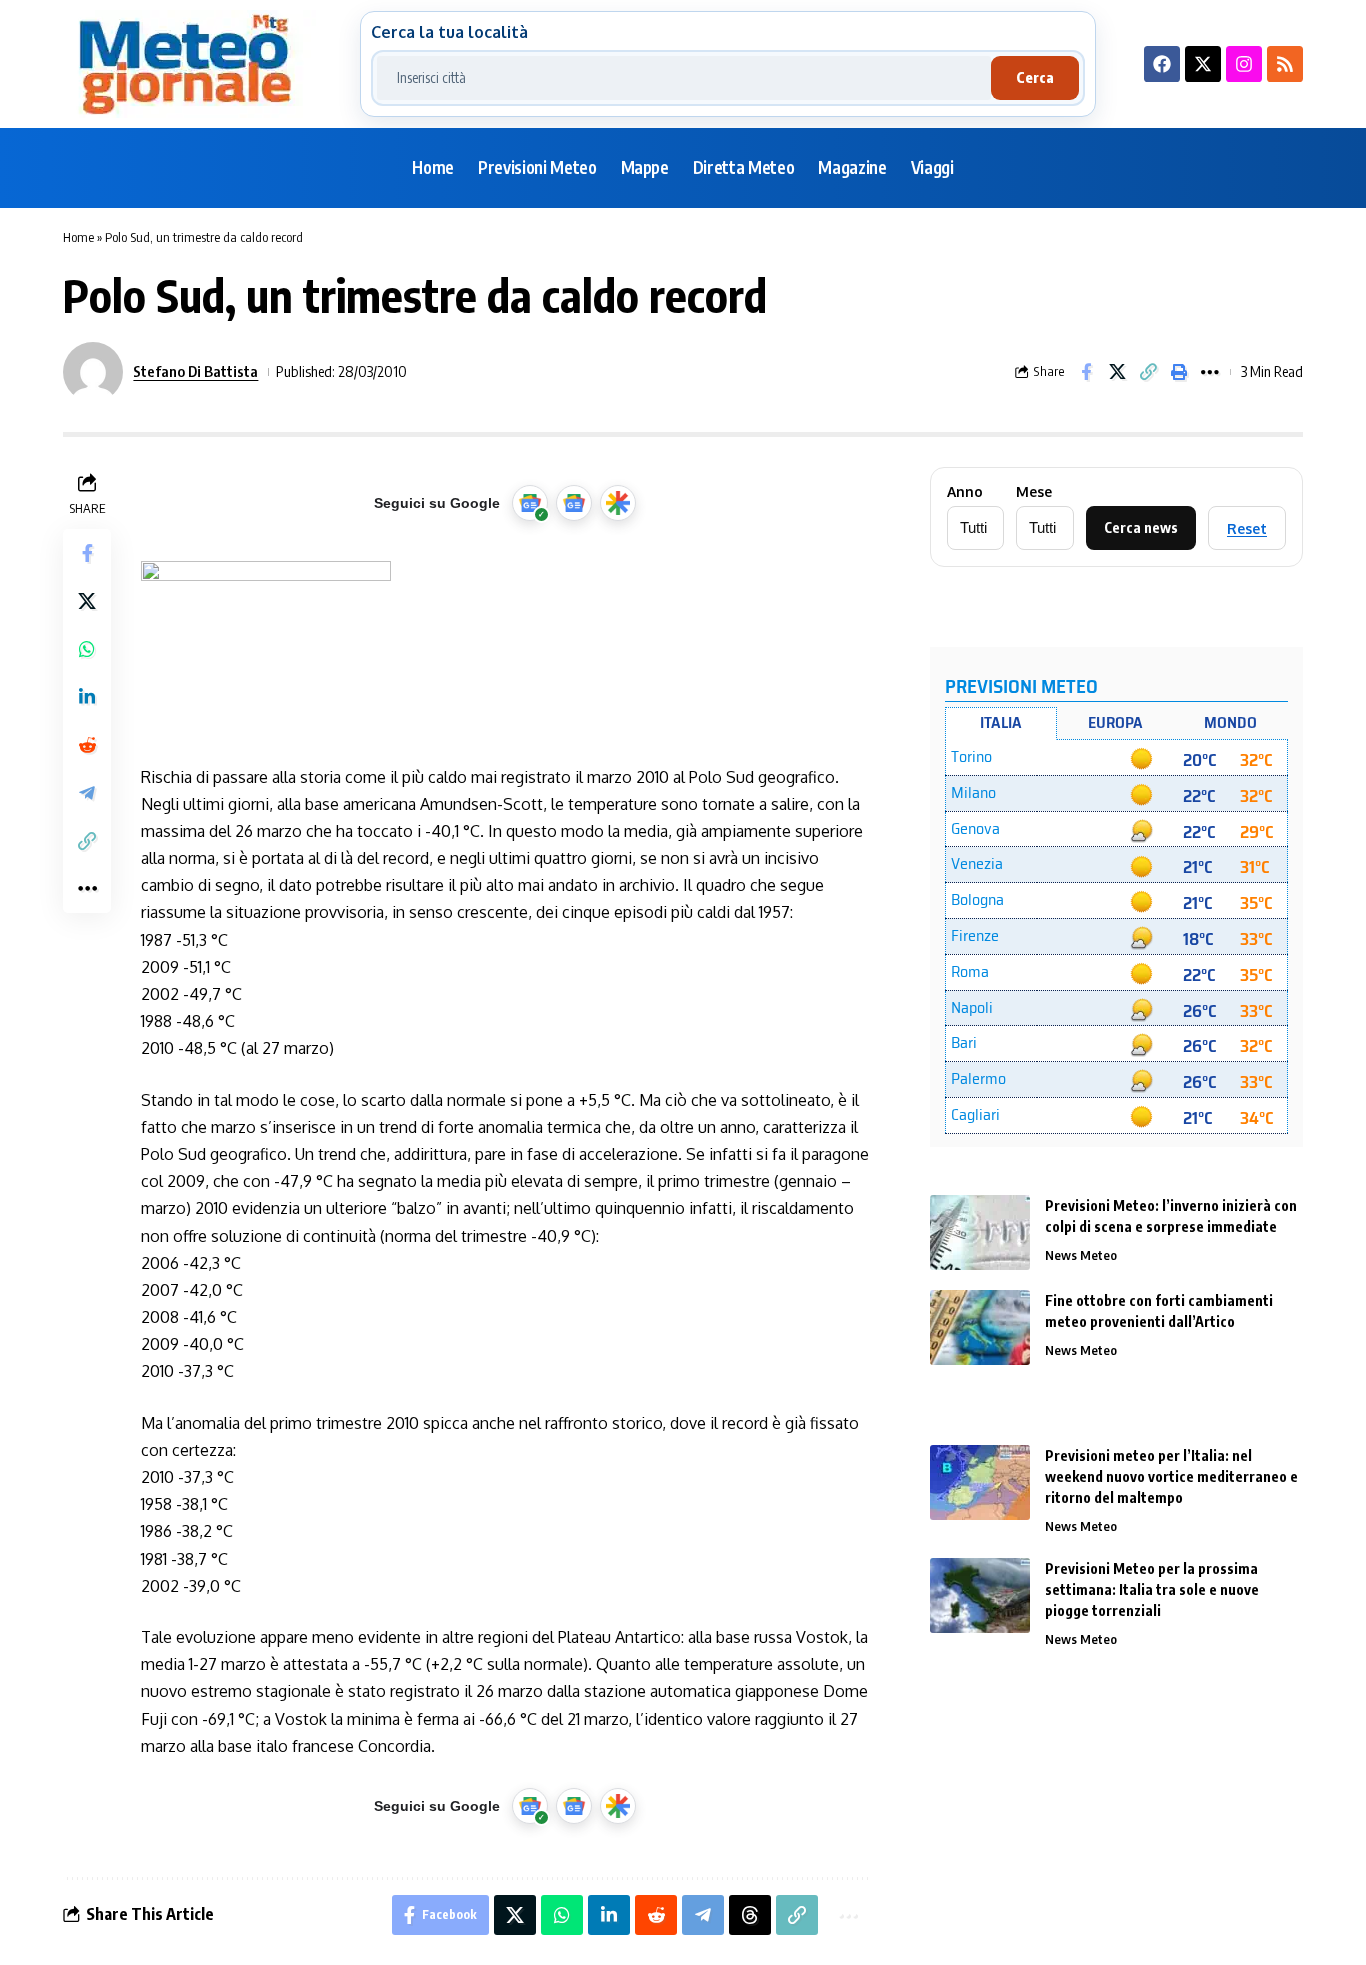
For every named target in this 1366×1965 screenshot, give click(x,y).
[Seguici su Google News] (574, 503)
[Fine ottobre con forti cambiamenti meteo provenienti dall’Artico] (980, 1327)
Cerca (1035, 77)
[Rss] (1285, 64)
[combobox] (684, 78)
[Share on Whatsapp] (87, 649)
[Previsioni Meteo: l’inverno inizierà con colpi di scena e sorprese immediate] (980, 1232)
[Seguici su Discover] (618, 503)
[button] (1148, 372)
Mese (1034, 492)
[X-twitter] (1203, 64)
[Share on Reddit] (87, 745)
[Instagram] (1244, 64)
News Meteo (1081, 1255)
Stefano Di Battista (195, 371)
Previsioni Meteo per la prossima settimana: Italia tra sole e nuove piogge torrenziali (1152, 1589)
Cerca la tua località (449, 32)
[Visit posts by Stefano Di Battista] (93, 372)
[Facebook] (1162, 64)
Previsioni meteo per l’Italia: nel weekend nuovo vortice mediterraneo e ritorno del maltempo (1171, 1476)
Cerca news (1141, 527)
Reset (1247, 528)
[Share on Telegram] (87, 793)
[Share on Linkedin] (87, 697)
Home (78, 237)
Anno (965, 492)
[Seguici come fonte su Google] (530, 503)
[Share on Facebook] (1086, 372)
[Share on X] (1117, 372)
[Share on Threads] (750, 1915)
